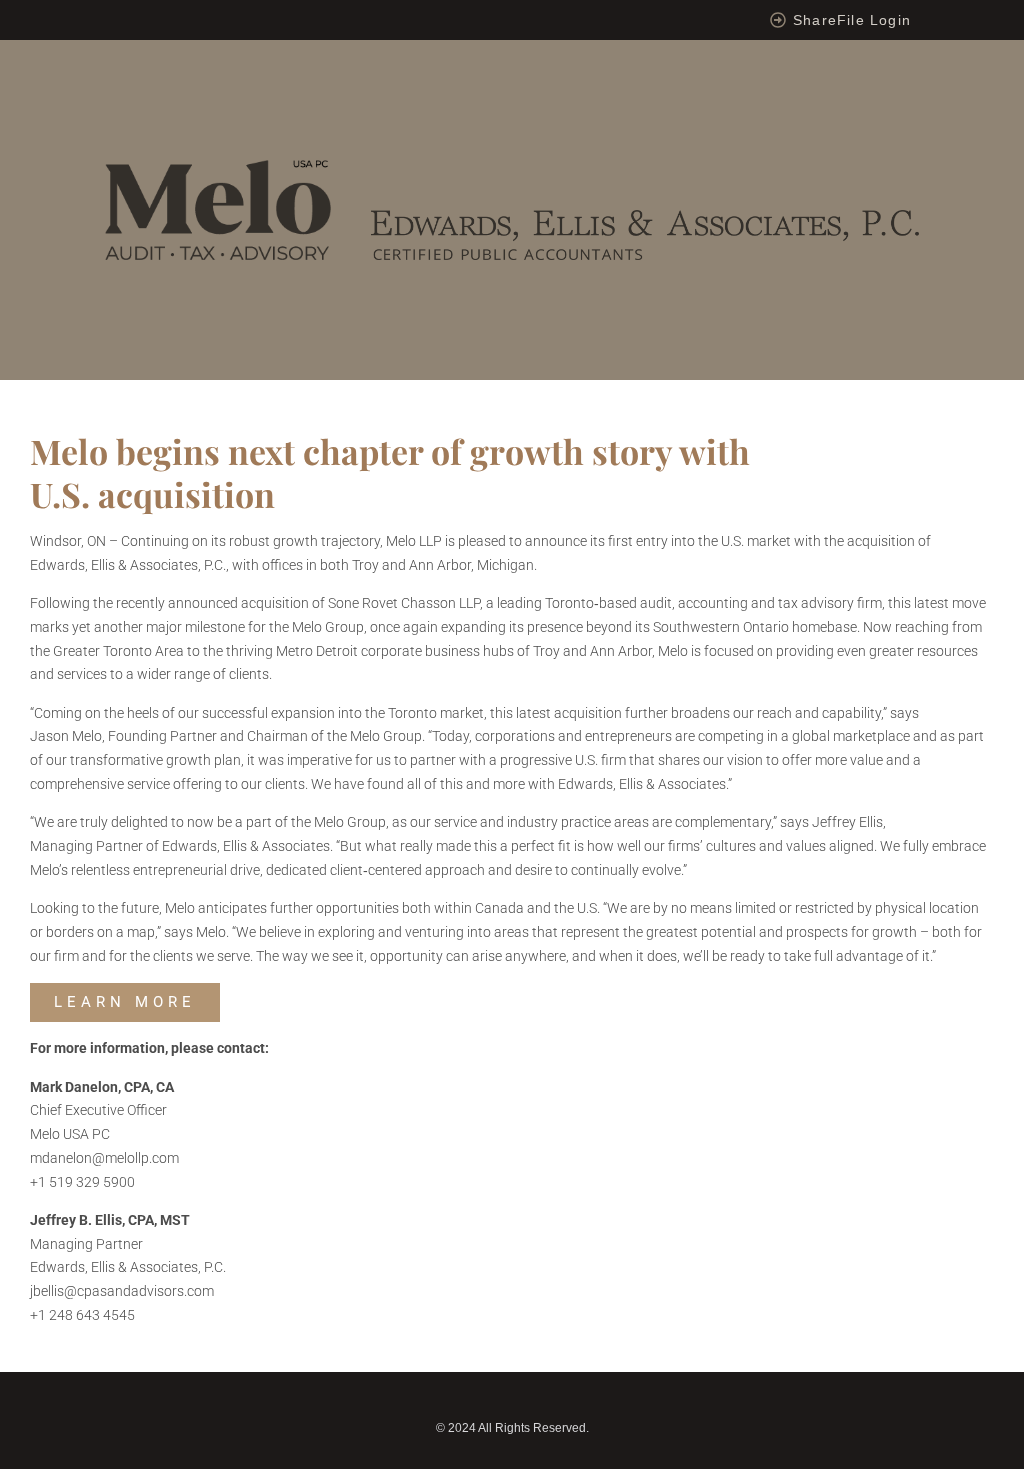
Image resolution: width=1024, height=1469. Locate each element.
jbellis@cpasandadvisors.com (122, 1291)
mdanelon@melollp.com (104, 1158)
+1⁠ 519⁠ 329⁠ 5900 (82, 1182)
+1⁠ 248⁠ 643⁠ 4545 (82, 1315)
